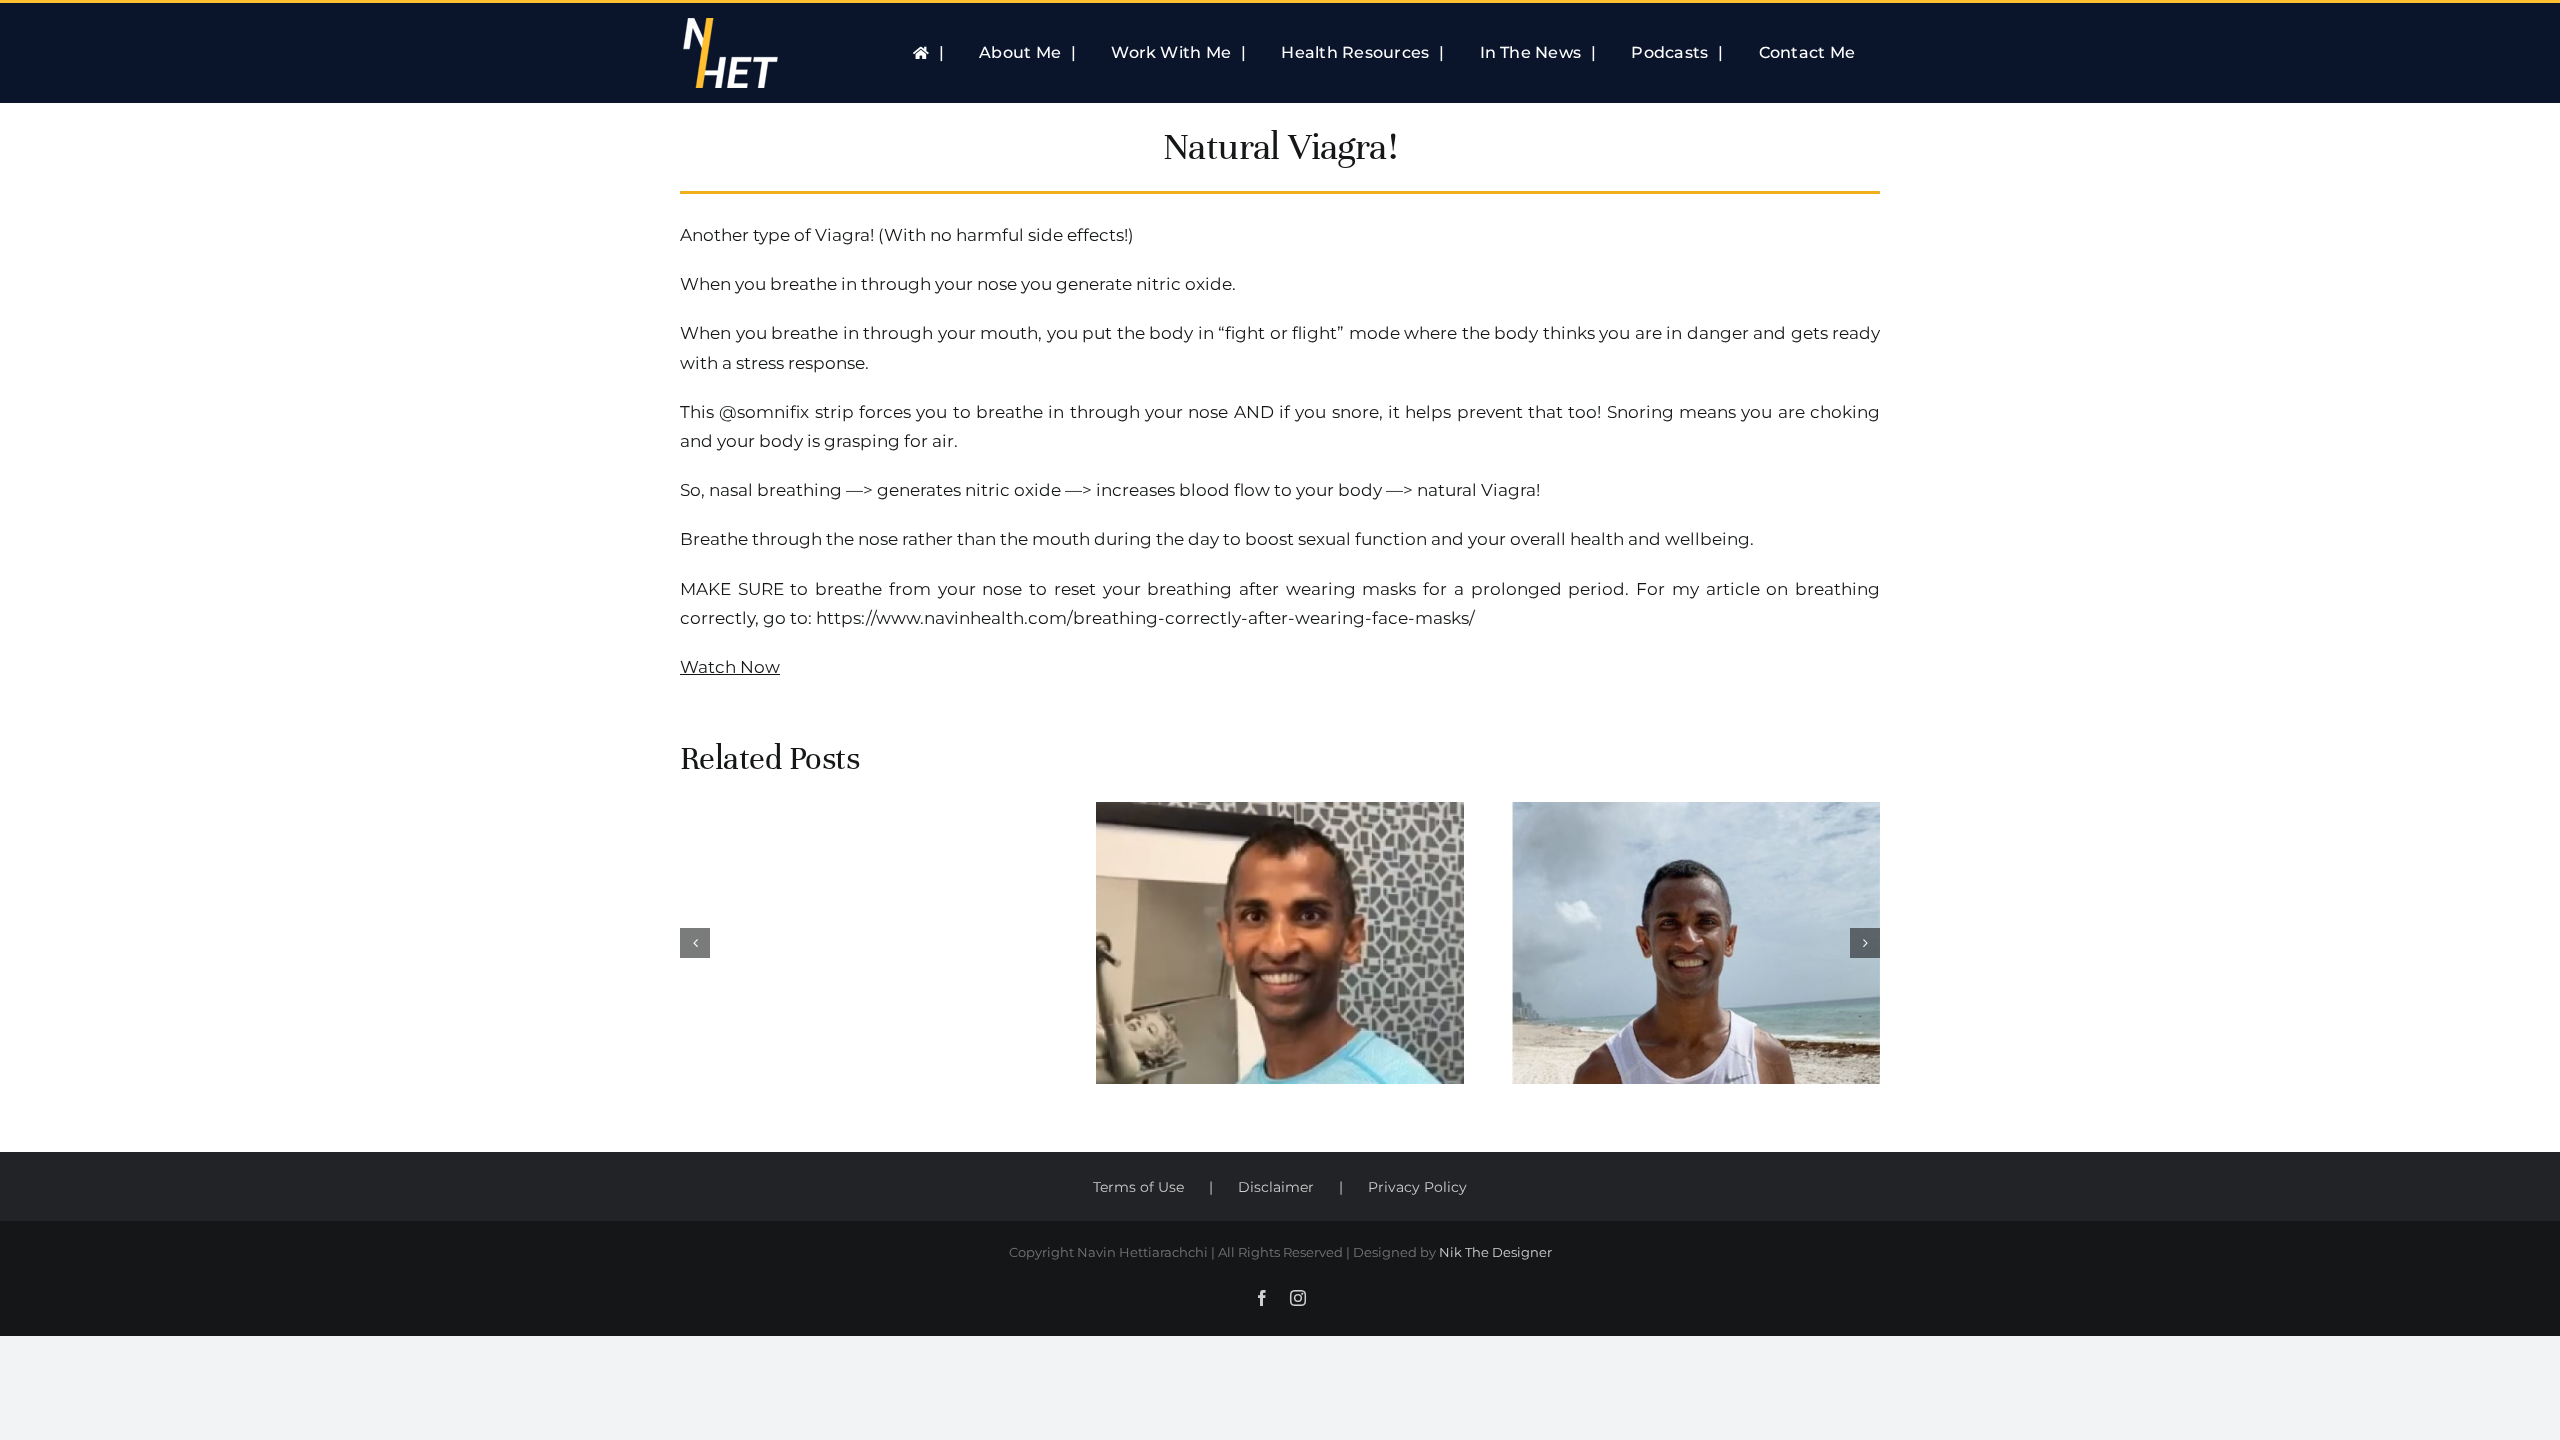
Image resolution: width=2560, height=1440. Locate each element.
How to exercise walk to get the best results (1696, 898)
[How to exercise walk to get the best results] (1696, 943)
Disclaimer (1276, 1187)
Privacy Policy (1417, 1187)
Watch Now (730, 667)
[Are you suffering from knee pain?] (1280, 943)
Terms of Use (1138, 1187)
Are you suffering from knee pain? (1280, 898)
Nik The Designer (1495, 1252)
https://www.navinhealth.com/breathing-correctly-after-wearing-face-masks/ (1145, 618)
